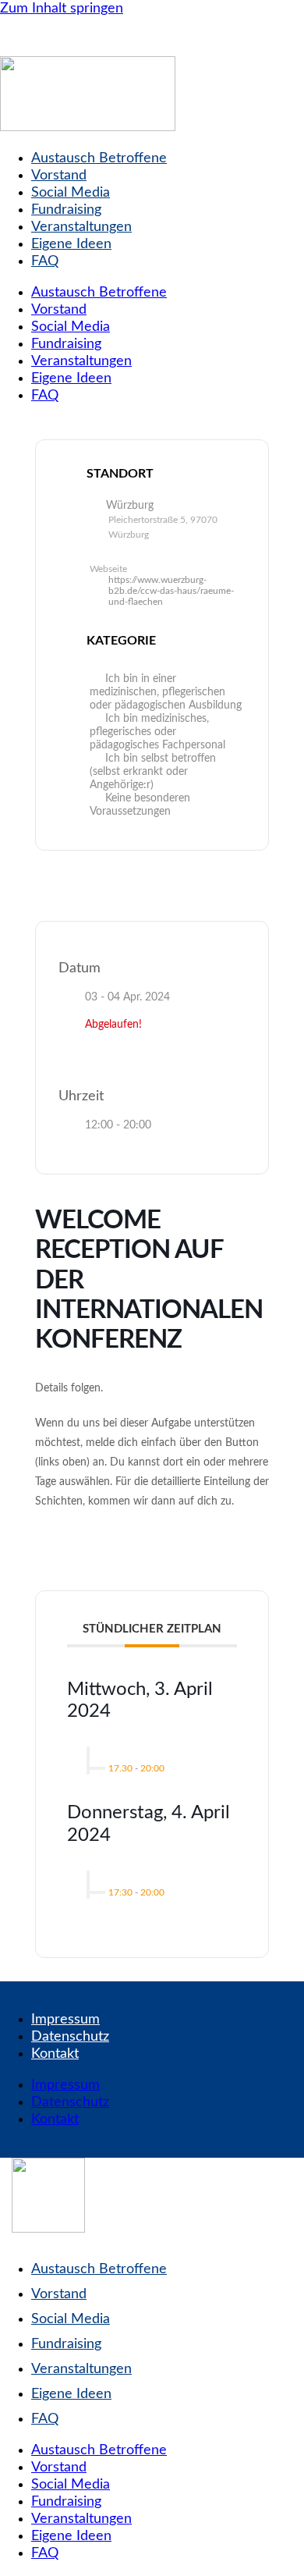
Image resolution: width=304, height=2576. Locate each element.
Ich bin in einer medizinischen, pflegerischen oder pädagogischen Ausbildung (166, 692)
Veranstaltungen (81, 227)
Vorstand (59, 176)
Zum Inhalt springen (62, 9)
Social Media (71, 193)
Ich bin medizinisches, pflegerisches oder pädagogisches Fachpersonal (157, 732)
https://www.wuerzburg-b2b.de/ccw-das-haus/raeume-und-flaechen (171, 591)
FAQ (45, 261)
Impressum (65, 2020)
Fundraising (66, 210)
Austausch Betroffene (99, 158)
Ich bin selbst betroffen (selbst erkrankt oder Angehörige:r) (153, 772)
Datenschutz (70, 2037)
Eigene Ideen (71, 244)
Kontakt (55, 2054)
